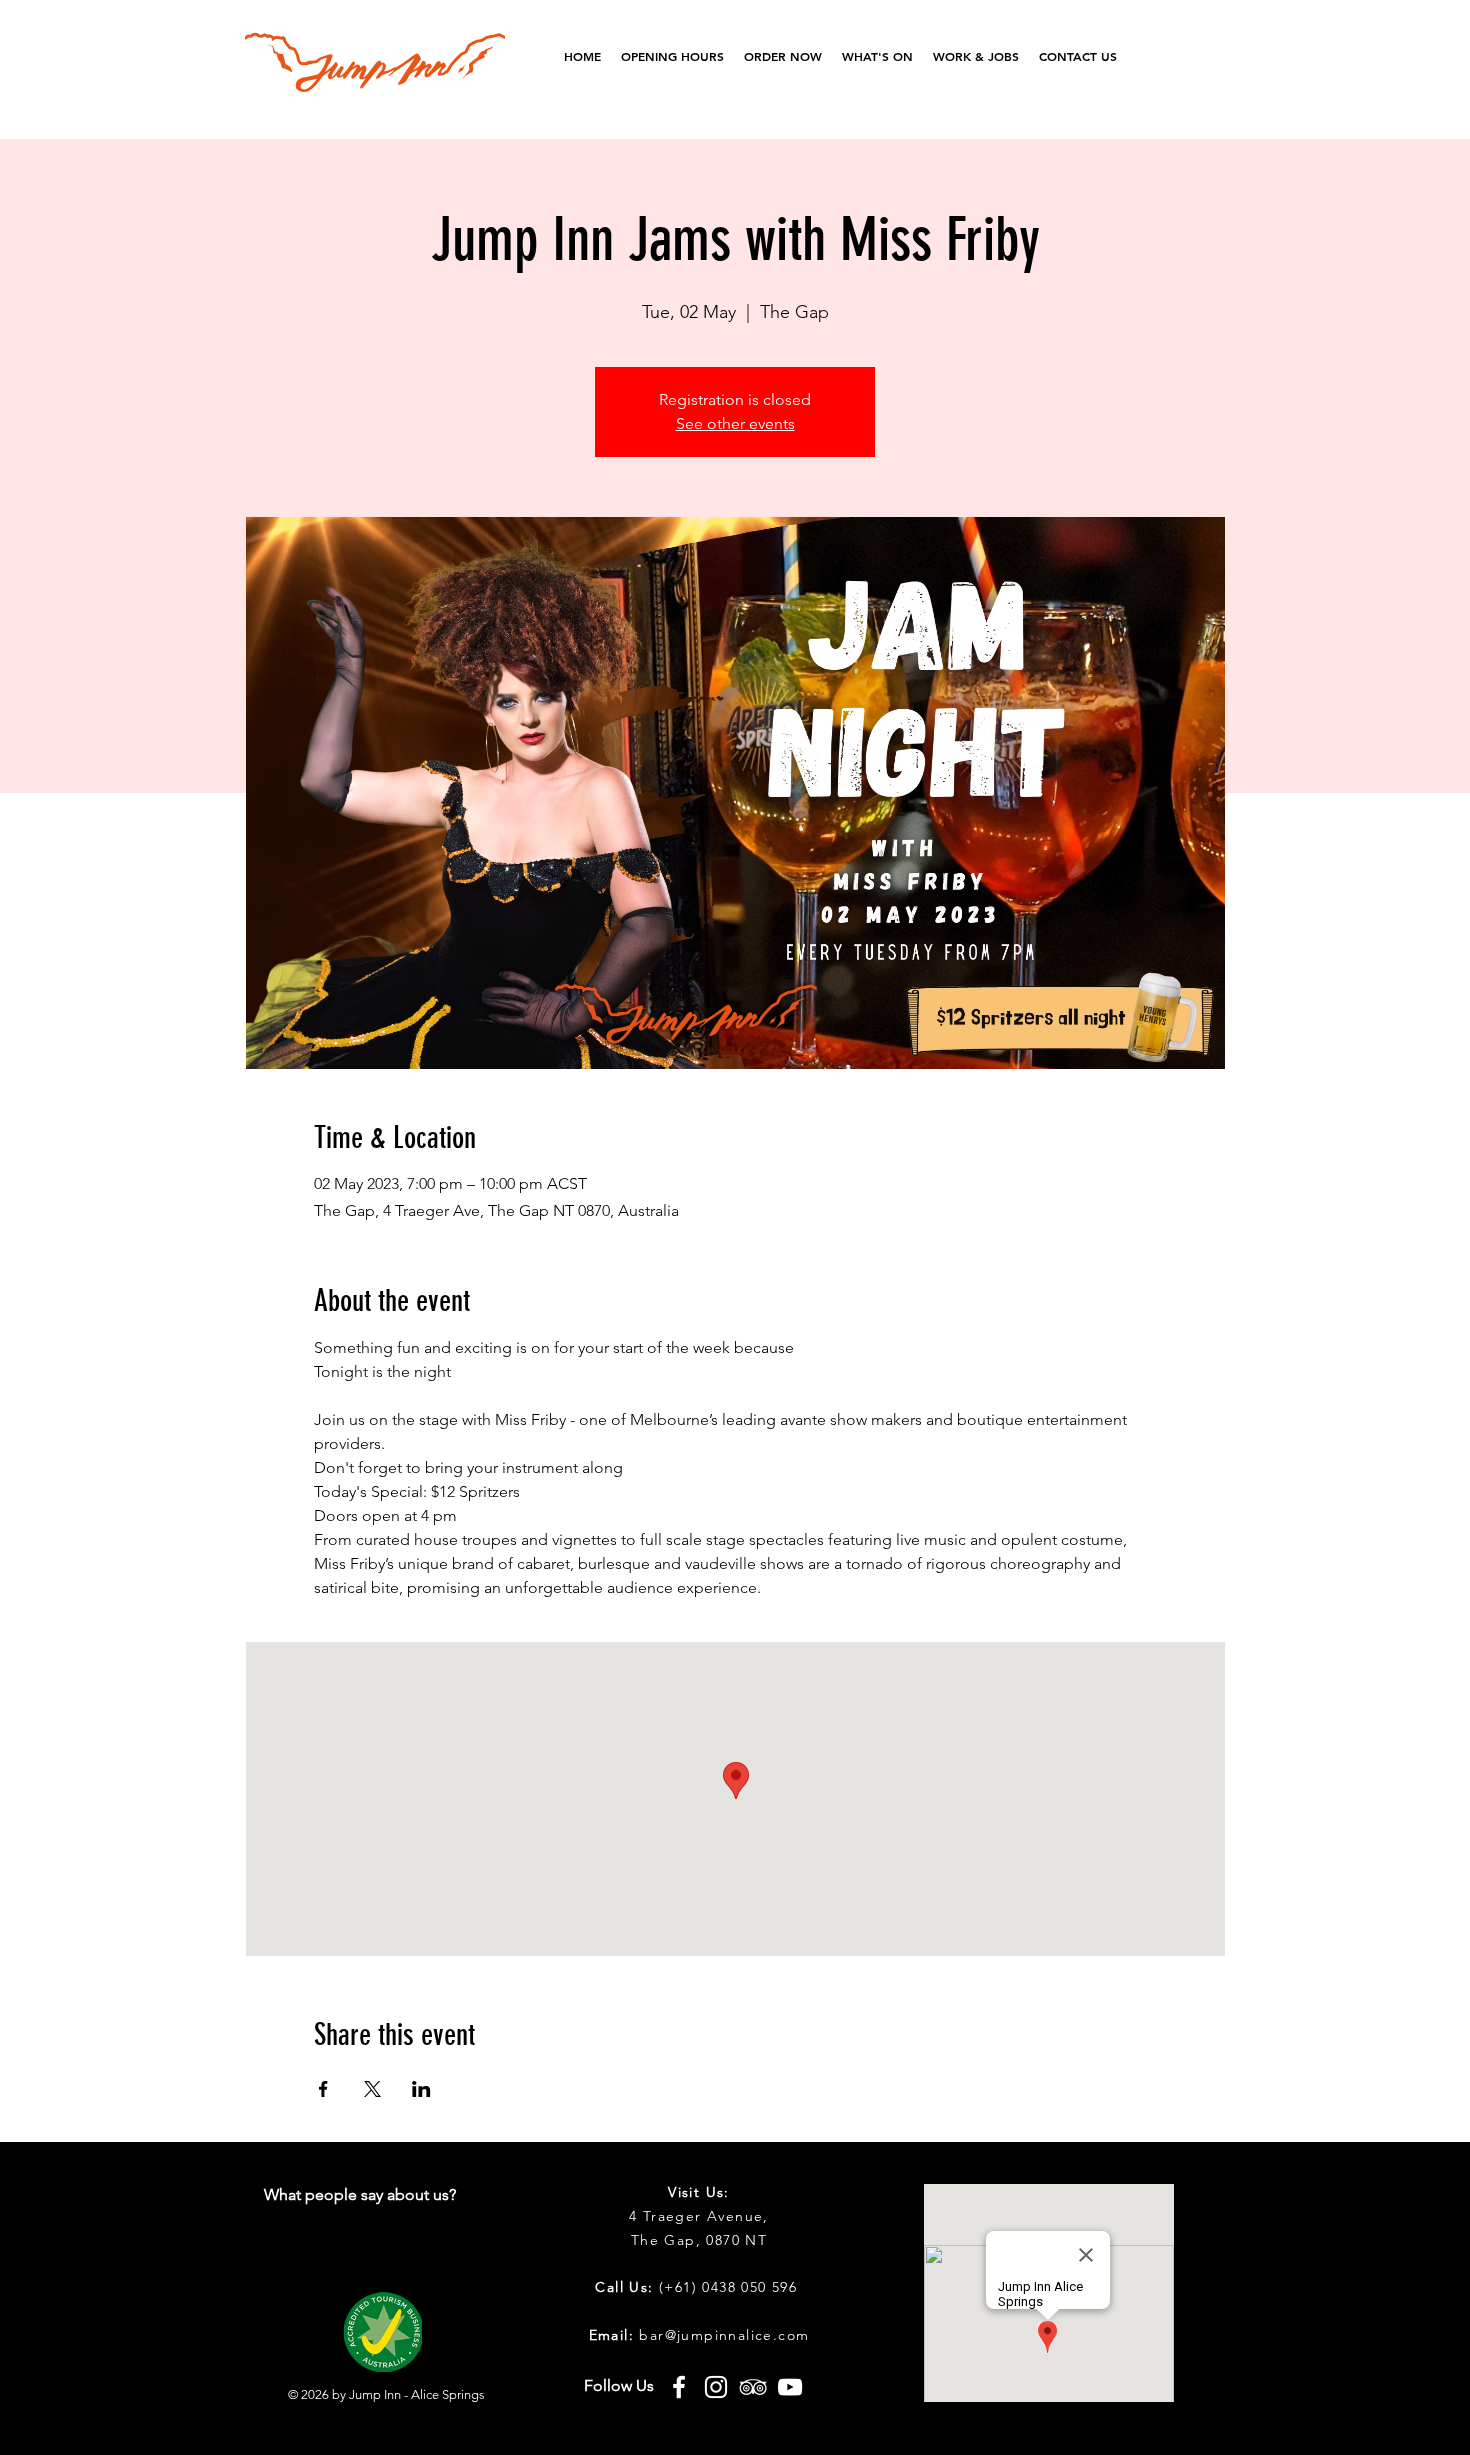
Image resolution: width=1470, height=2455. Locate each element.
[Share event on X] (372, 2089)
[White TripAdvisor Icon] (753, 2387)
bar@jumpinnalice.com (724, 2335)
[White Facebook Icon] (679, 2387)
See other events (735, 423)
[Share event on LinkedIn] (421, 2089)
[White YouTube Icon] (790, 2387)
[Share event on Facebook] (323, 2089)
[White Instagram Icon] (716, 2387)
